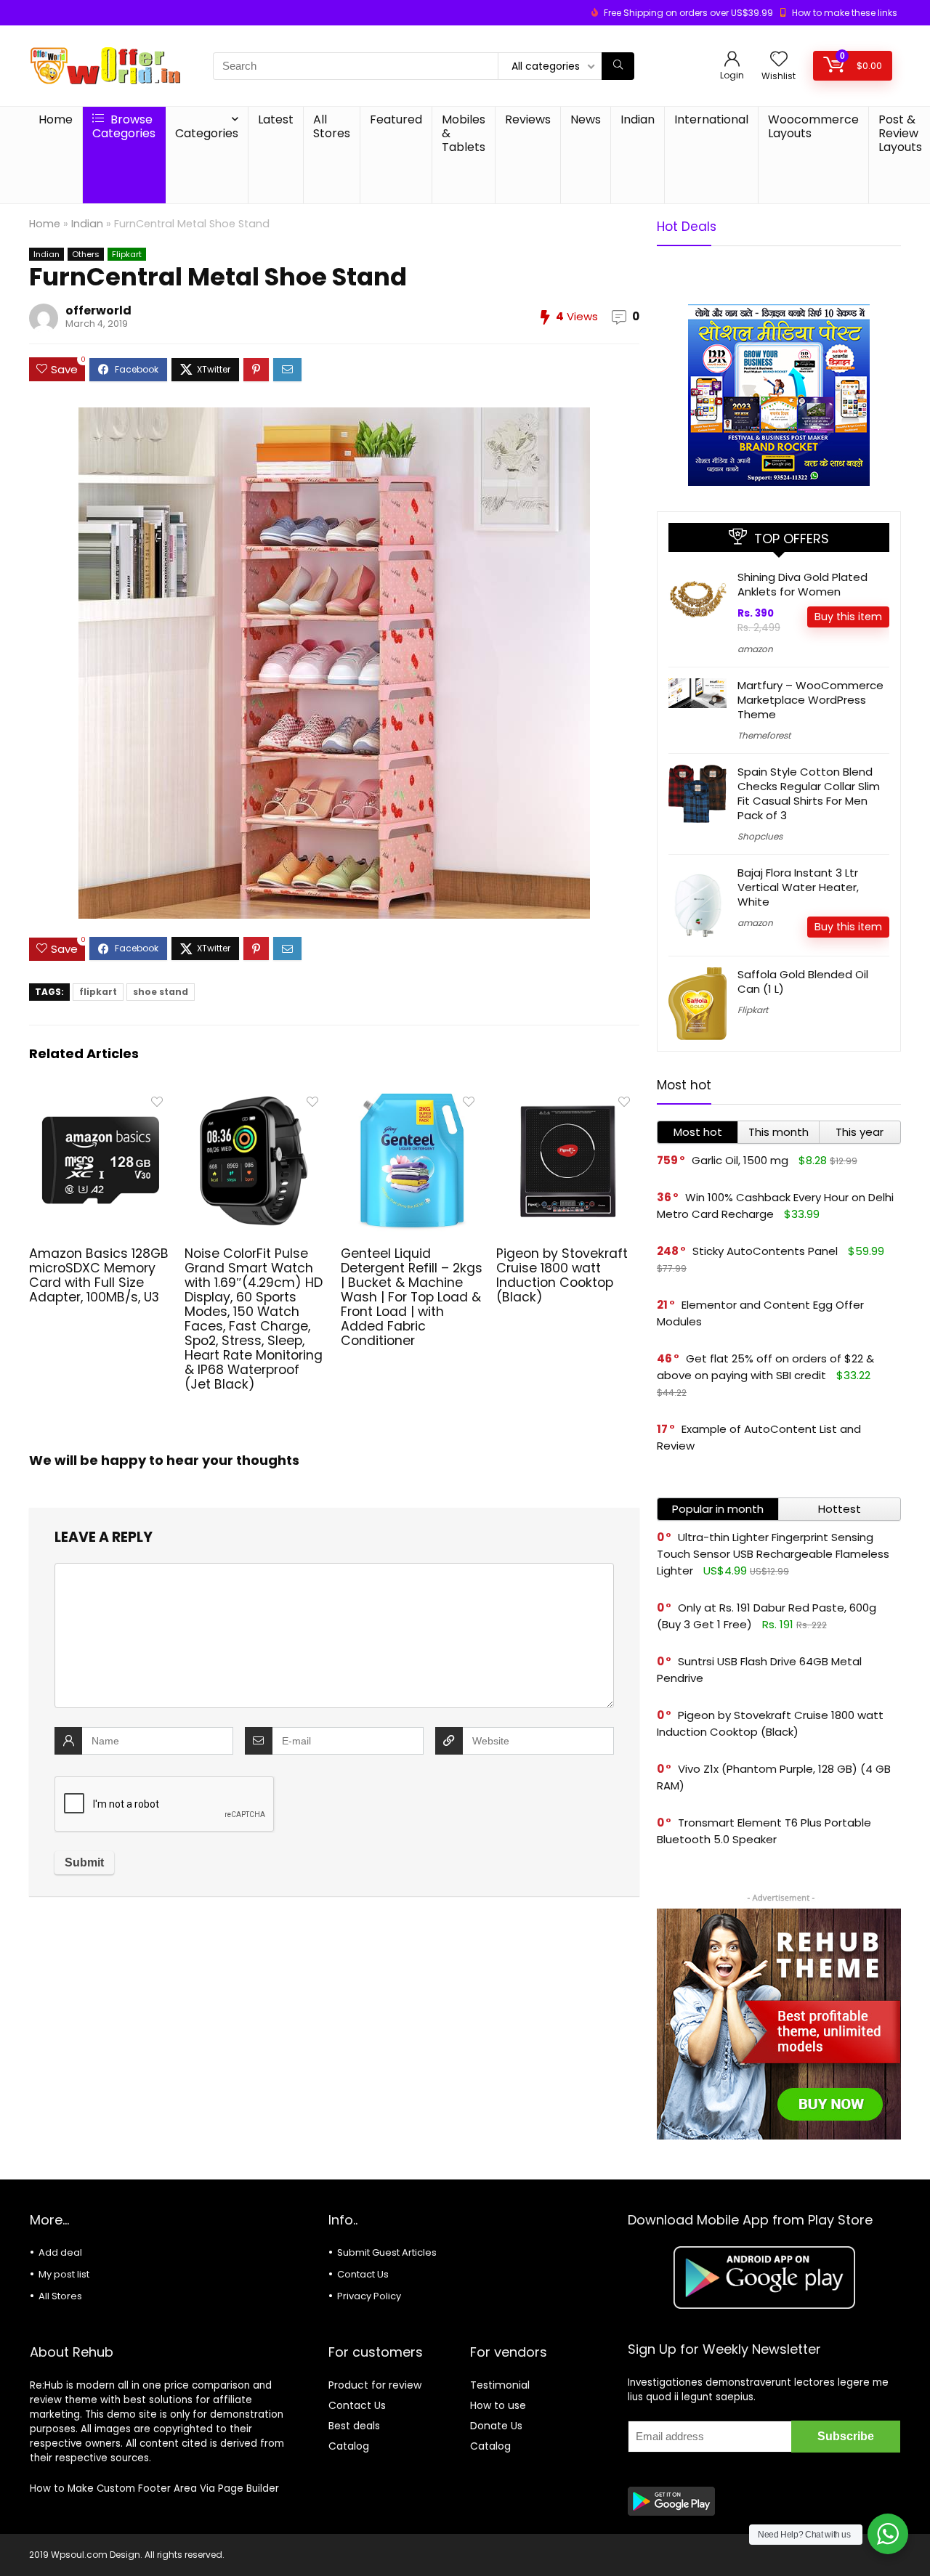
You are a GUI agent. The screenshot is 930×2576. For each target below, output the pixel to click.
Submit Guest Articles (387, 2252)
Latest (276, 119)
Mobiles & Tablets (464, 133)
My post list (64, 2274)
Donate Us (496, 2426)
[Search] (618, 66)
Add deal (60, 2252)
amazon (755, 649)
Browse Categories (124, 126)
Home (56, 119)
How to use (498, 2405)
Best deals (354, 2426)
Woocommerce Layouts (813, 126)
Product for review (375, 2385)
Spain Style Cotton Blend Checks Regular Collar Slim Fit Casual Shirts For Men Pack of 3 (809, 793)
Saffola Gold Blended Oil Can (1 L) (803, 982)
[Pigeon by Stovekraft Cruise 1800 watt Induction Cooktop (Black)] (568, 1098)
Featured (396, 119)
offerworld (98, 310)
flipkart (98, 992)
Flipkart (127, 254)
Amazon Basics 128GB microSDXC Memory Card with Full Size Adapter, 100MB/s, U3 (99, 1275)
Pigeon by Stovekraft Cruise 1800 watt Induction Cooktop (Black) (562, 1275)
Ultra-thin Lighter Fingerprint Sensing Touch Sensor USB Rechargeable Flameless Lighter (773, 1554)
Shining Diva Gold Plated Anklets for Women (802, 584)
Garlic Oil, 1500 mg (740, 1160)
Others (86, 254)
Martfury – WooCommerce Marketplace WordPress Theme (810, 700)
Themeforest (764, 735)
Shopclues (760, 836)
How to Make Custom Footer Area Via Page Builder (154, 2488)
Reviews (528, 119)
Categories (207, 133)
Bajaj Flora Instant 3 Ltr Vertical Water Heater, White (798, 887)
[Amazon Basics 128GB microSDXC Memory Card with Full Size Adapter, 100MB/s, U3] (101, 1098)
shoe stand (161, 992)
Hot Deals (687, 227)
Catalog (349, 2446)
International (711, 119)
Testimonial (500, 2385)
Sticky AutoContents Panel (765, 1251)
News (586, 119)
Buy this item (848, 617)
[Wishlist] (779, 60)
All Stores (332, 126)
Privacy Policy (369, 2296)
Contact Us (363, 2274)
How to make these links (845, 13)
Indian (638, 119)
